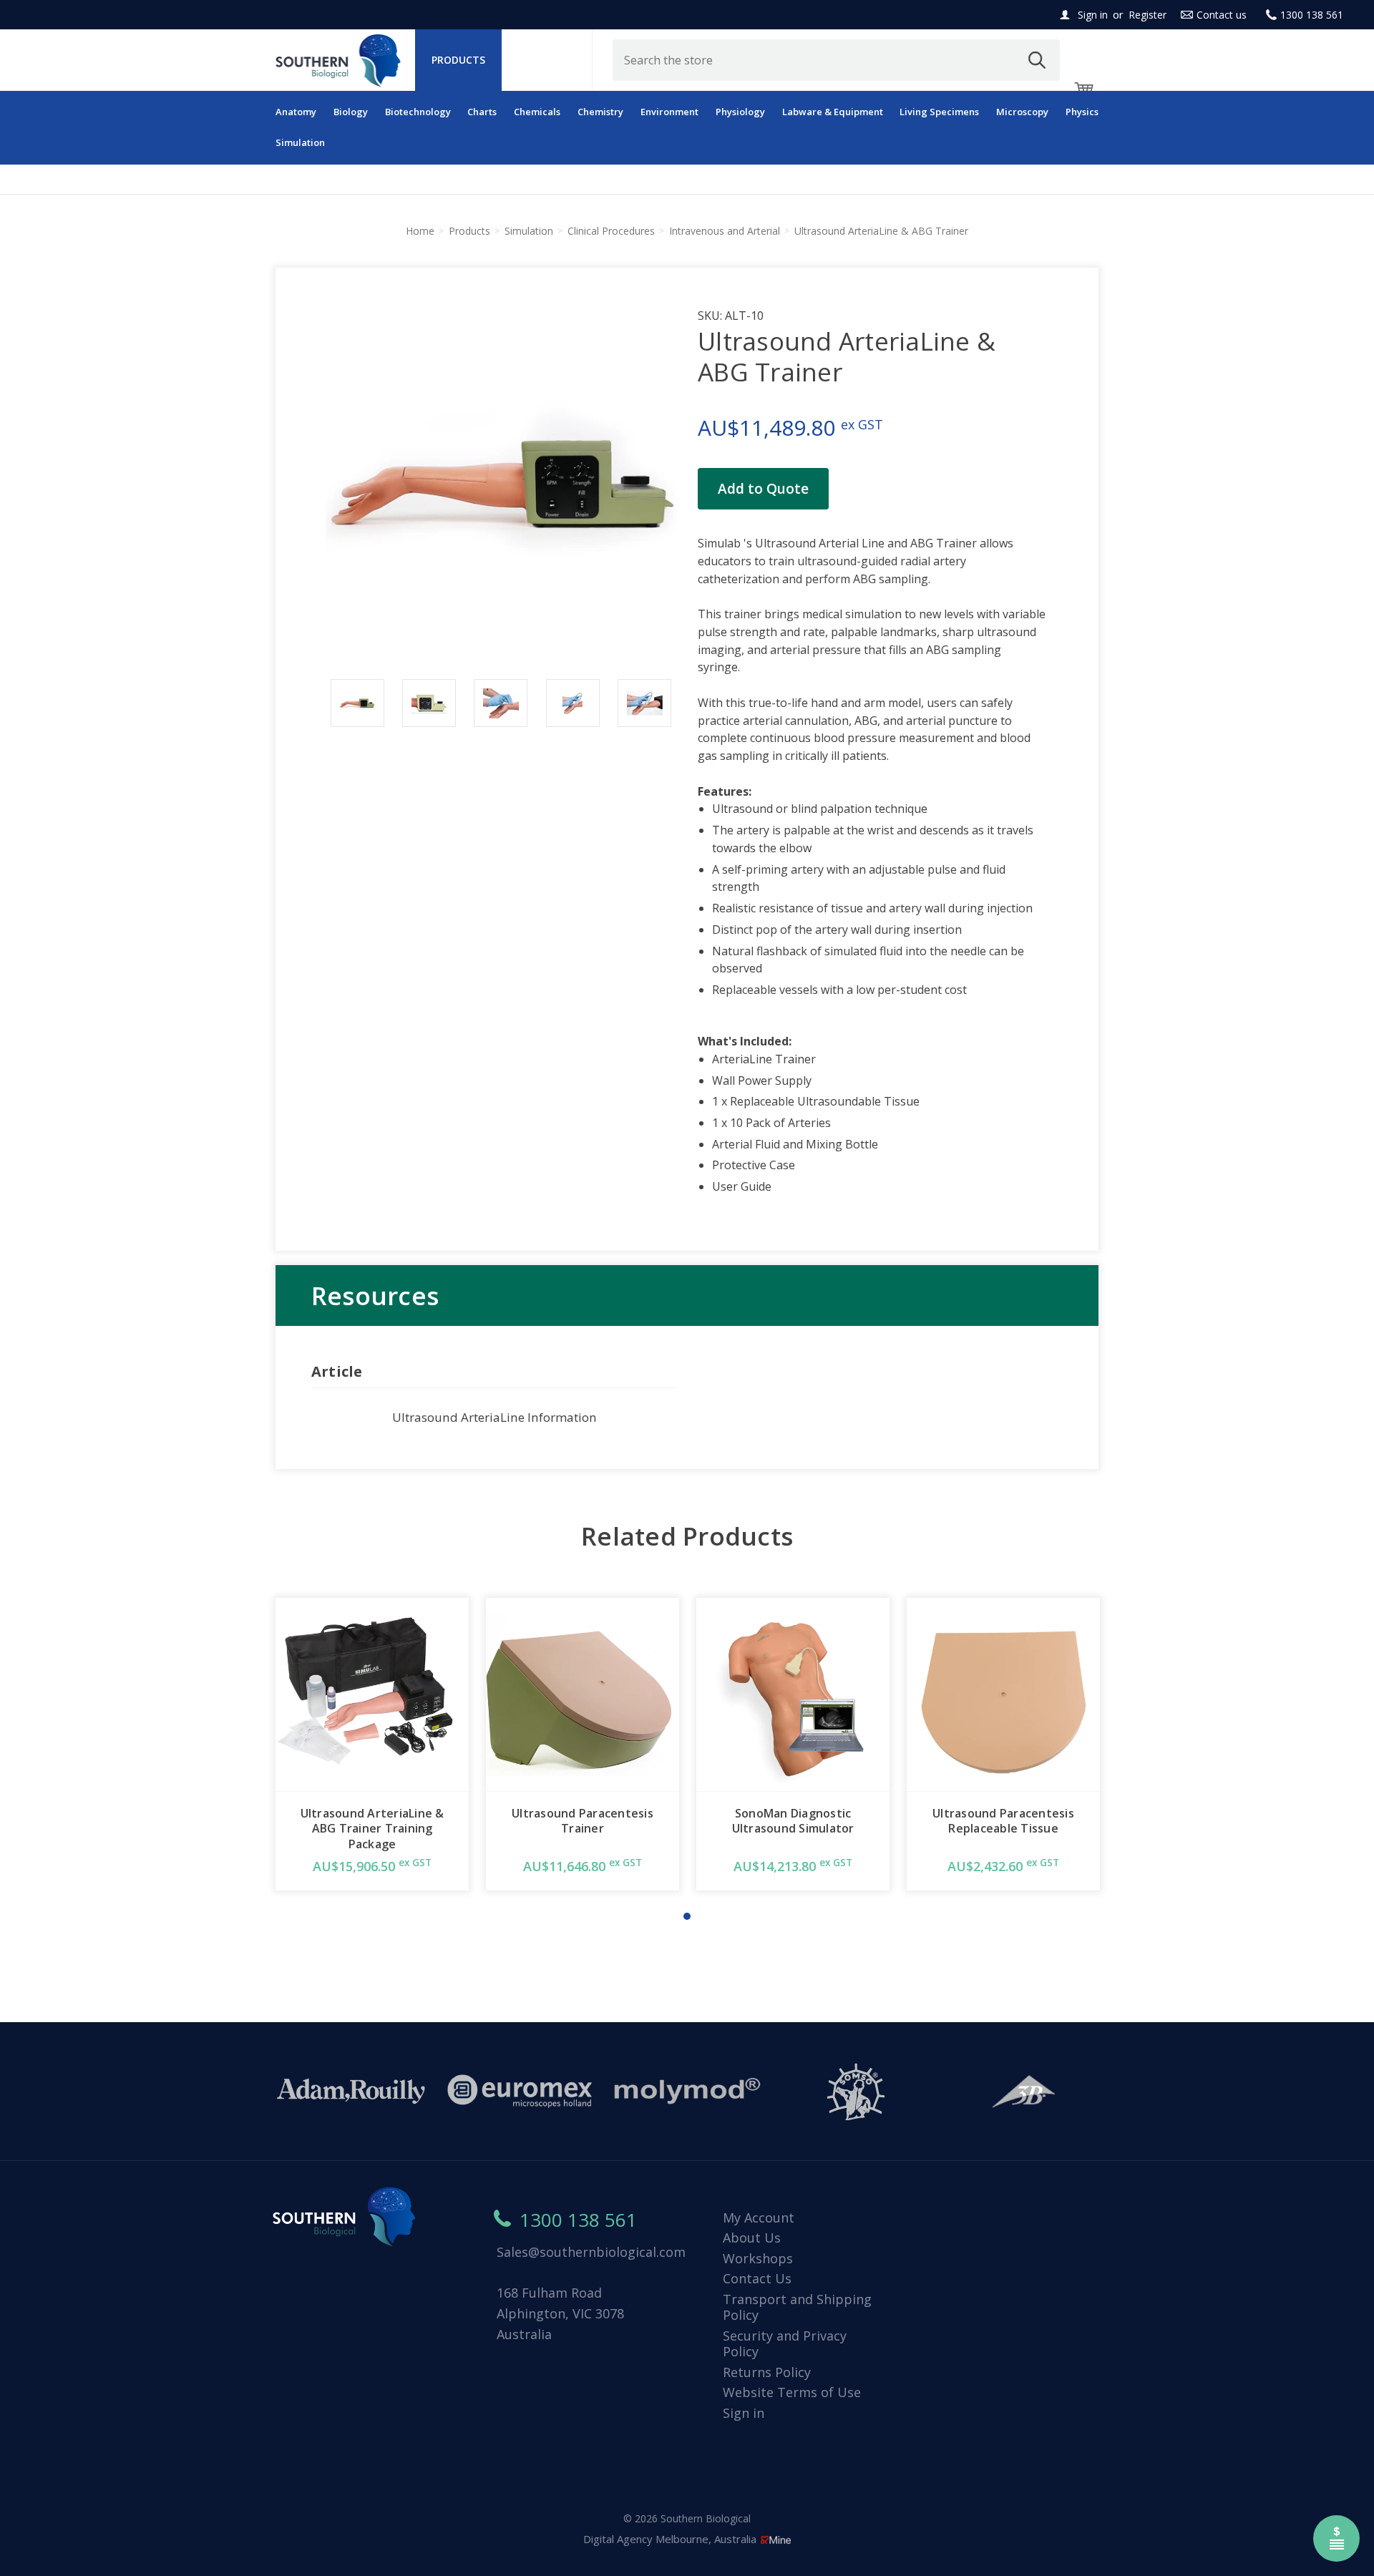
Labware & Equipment (833, 112)
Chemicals (537, 112)
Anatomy (296, 112)
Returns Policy (767, 2372)
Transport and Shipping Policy (797, 2307)
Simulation (300, 142)
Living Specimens (939, 112)
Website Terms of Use (792, 2392)
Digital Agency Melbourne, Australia (671, 2539)
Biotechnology (418, 112)
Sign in (1093, 15)
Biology (351, 112)
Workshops (758, 2258)
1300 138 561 (1312, 15)
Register (1148, 15)
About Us (752, 2238)
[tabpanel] (372, 1744)
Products (458, 60)
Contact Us (757, 2278)
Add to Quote (763, 489)
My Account (759, 2218)
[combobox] (837, 60)
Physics (1082, 112)
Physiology (740, 112)
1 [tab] (687, 1916)
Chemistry (600, 112)
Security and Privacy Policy (785, 2344)
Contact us (1222, 15)
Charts (482, 112)
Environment (669, 112)
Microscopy (1022, 112)
